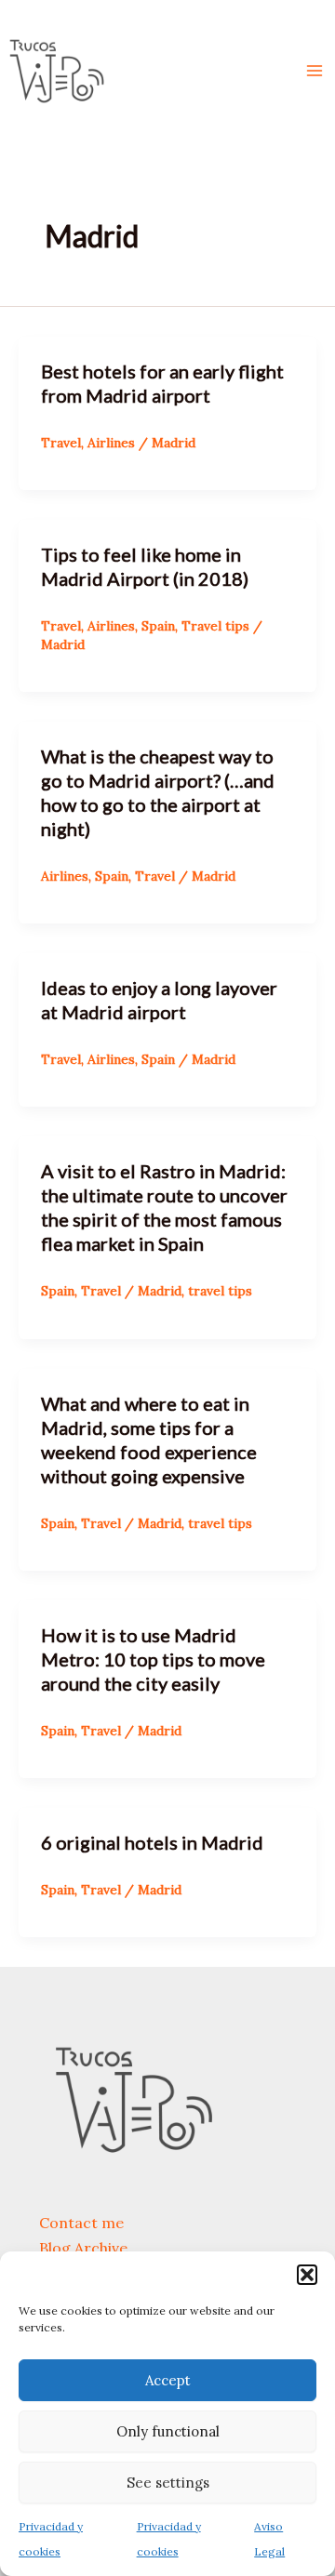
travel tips (220, 1291)
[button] (307, 2275)
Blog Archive (83, 2248)
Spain (158, 626)
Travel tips (215, 626)
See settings (168, 2483)
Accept (168, 2380)
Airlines (111, 443)
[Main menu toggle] (315, 71)
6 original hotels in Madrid (152, 1842)
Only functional (168, 2431)
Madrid (174, 443)
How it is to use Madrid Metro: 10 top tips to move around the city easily (153, 1659)
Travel (61, 443)
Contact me (81, 2223)
